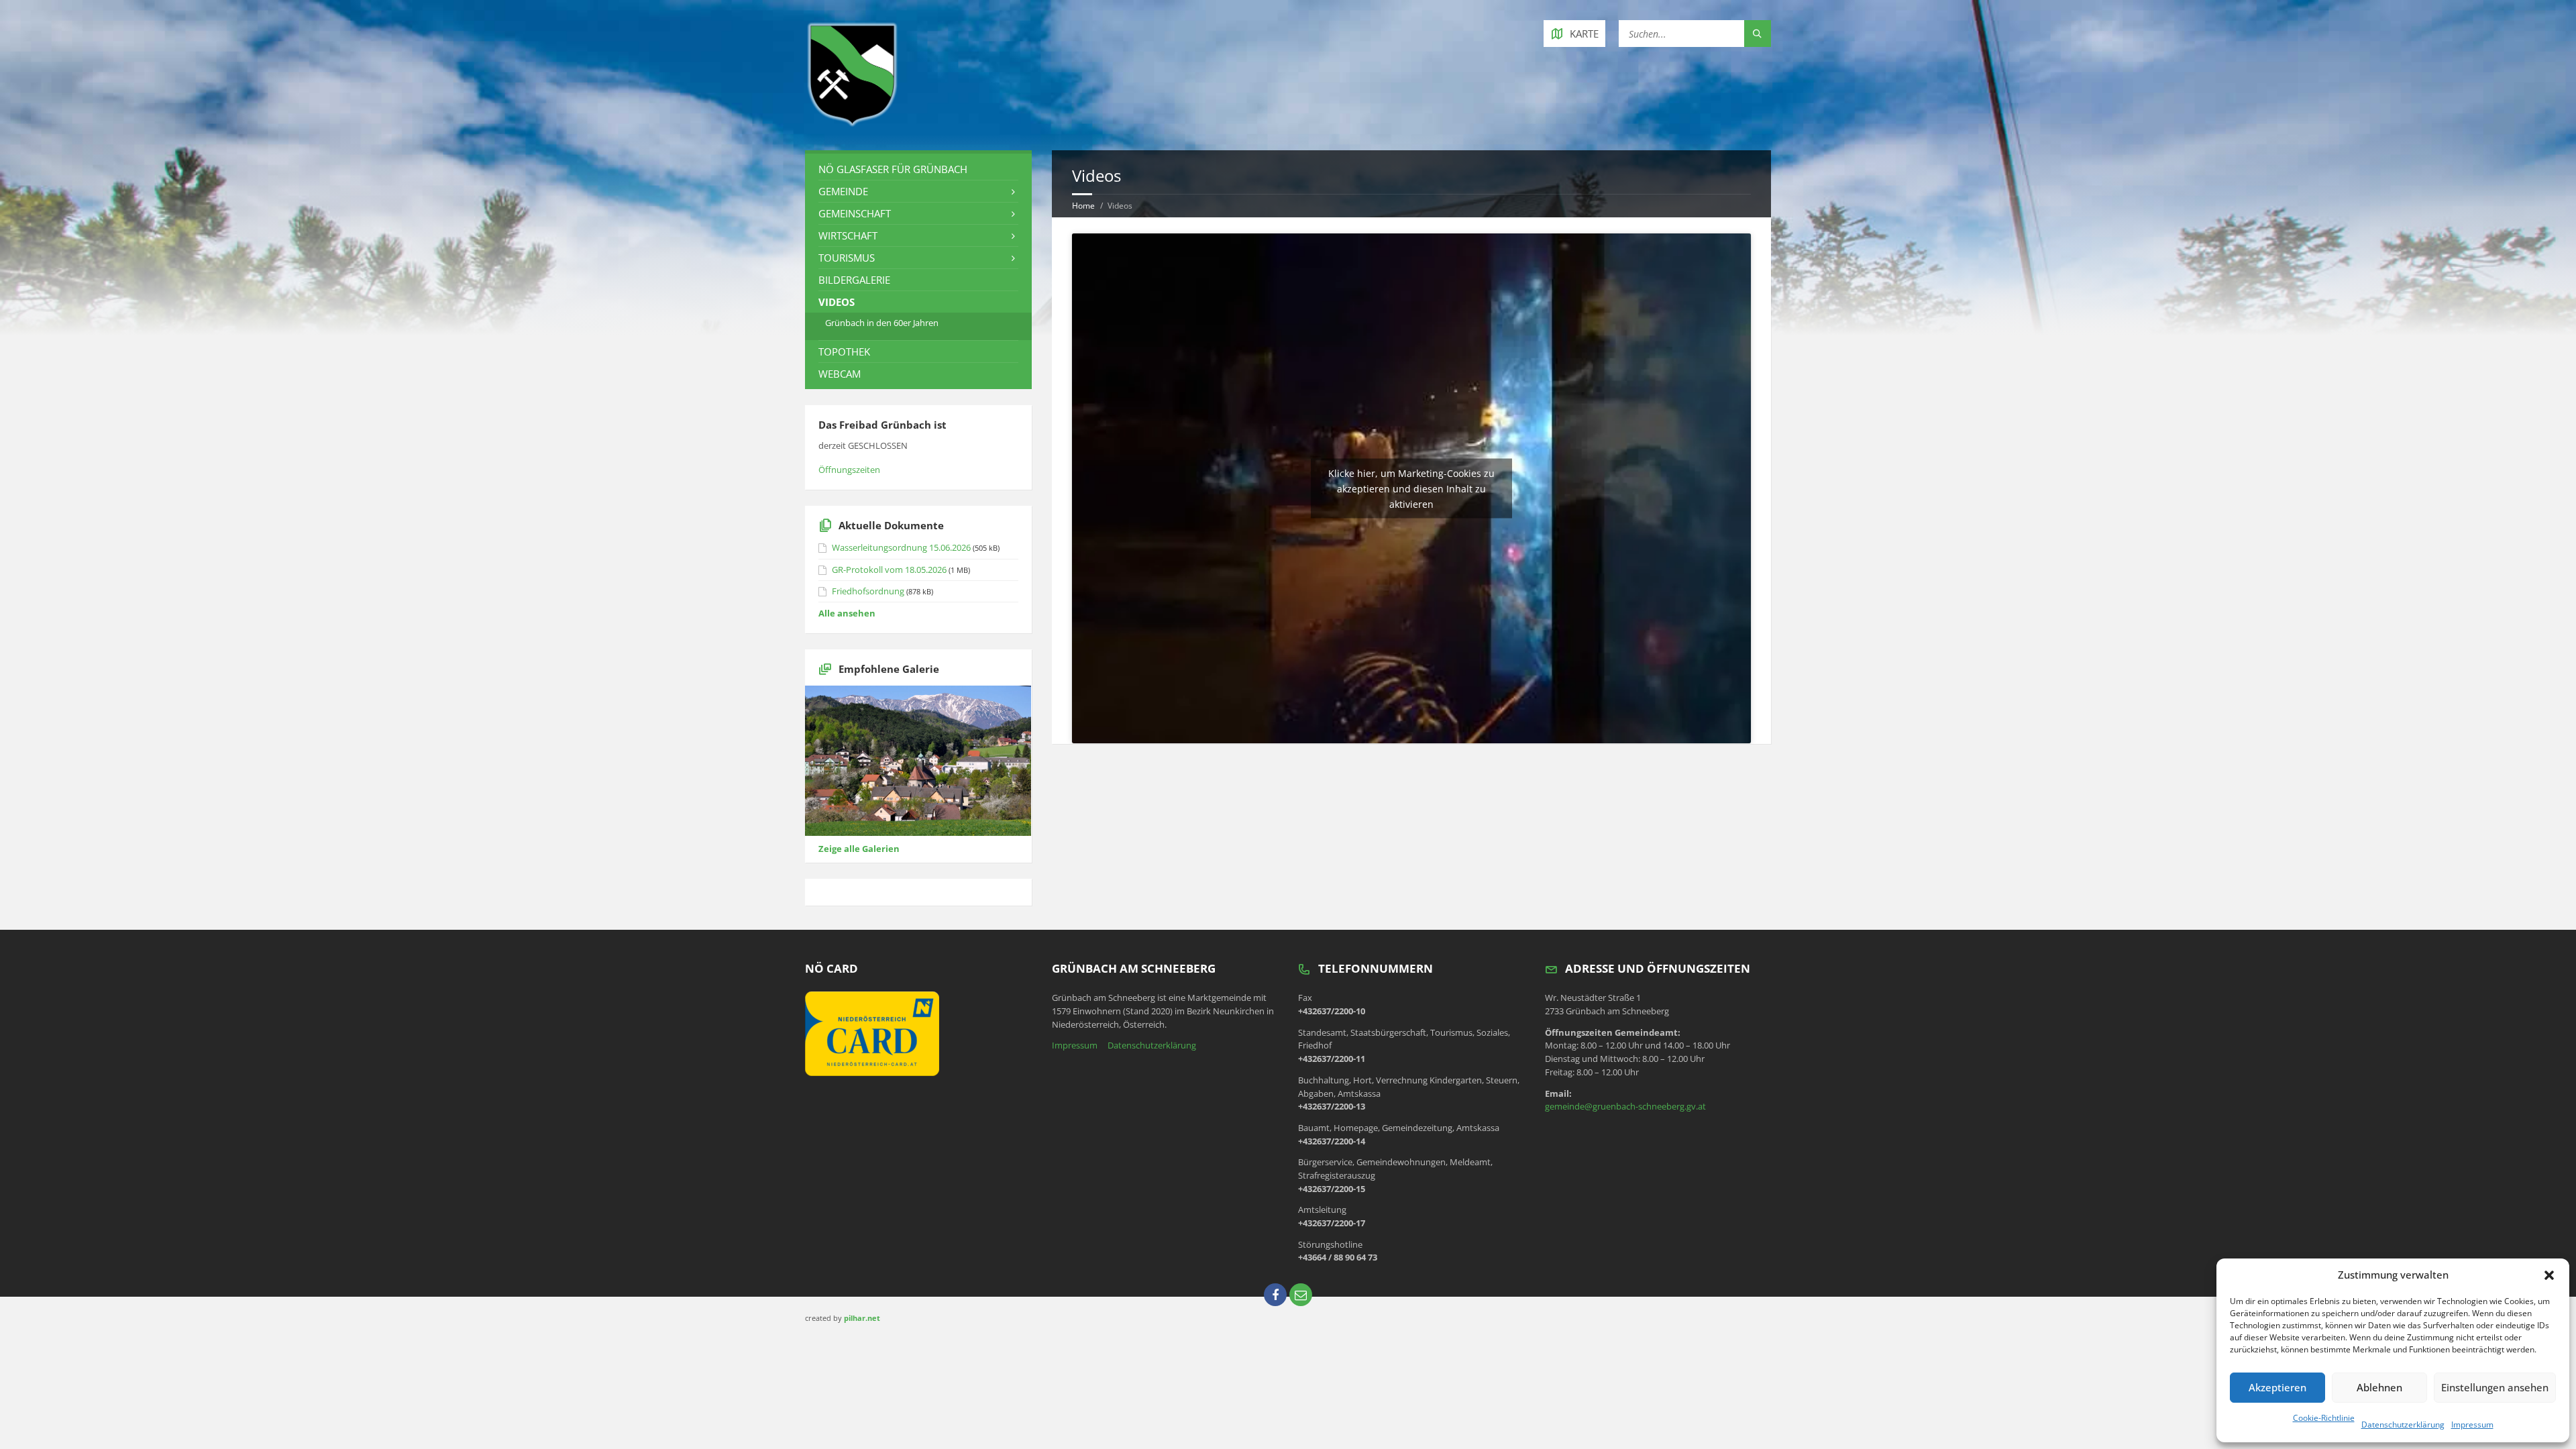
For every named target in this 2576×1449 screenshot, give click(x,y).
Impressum (2472, 1425)
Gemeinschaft (855, 213)
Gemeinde (843, 191)
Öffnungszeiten (849, 470)
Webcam (840, 374)
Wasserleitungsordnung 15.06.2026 (901, 547)
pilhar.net (862, 1318)
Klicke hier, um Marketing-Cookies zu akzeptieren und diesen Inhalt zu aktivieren (1411, 488)
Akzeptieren (2277, 1387)
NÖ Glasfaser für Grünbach (893, 169)
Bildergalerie (854, 280)
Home (1083, 206)
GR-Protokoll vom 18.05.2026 (889, 570)
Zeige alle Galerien (859, 849)
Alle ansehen (847, 613)
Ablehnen (2379, 1387)
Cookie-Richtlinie (2324, 1418)
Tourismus (847, 258)
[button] (2549, 1275)
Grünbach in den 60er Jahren (882, 323)
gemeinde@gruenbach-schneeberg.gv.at (1625, 1106)
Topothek (844, 352)
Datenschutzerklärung (2403, 1425)
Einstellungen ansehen (2495, 1387)
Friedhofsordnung (868, 591)
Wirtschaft (848, 235)
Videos (837, 302)
